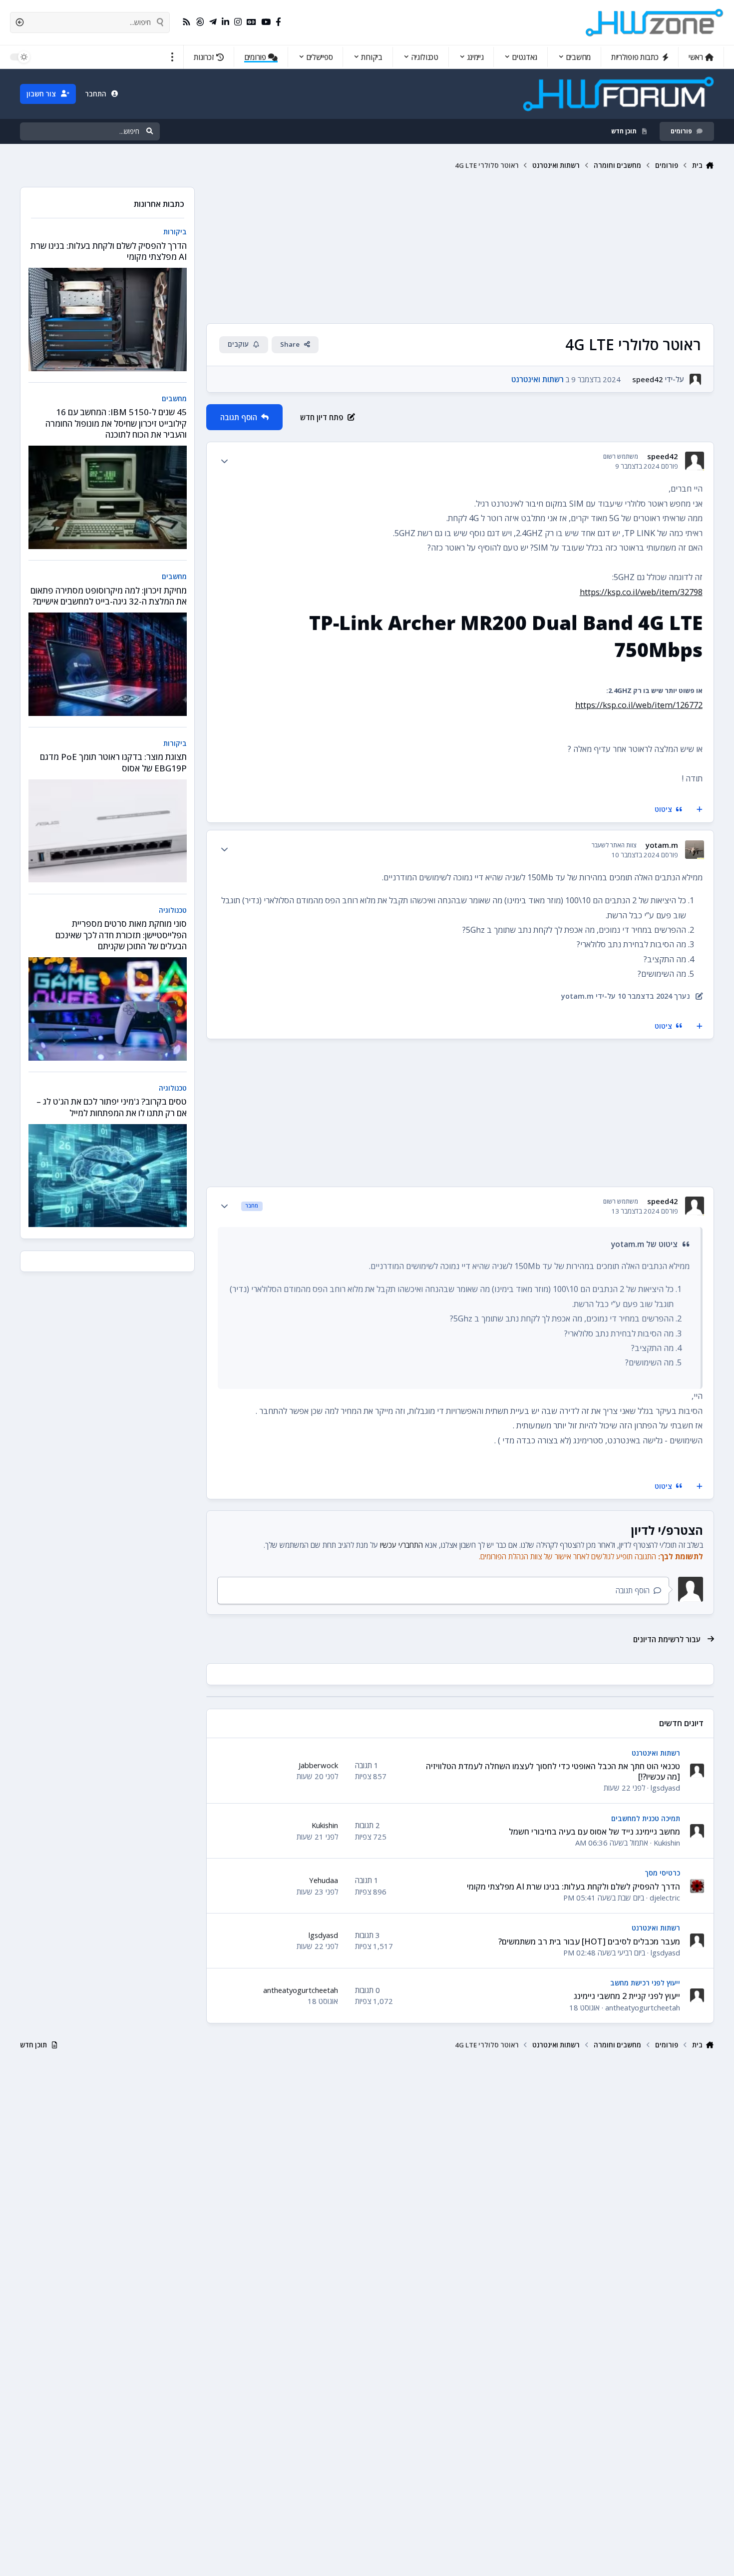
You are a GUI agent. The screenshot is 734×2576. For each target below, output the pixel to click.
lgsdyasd (665, 1788)
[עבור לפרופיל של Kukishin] (697, 1831)
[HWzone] (655, 22)
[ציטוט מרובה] (700, 810)
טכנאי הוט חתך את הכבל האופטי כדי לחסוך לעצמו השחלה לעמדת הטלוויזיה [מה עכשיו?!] (553, 1771)
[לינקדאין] (225, 22)
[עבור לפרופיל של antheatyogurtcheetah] (697, 1995)
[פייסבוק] (278, 22)
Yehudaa (324, 1880)
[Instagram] (238, 22)
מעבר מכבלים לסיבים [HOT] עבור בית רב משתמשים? (589, 1941)
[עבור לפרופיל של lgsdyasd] (697, 1771)
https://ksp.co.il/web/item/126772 (639, 705)
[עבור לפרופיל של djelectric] (697, 1886)
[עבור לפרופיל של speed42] (695, 379)
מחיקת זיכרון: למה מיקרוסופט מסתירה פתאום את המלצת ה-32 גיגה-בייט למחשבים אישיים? (109, 596)
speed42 (648, 379)
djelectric (665, 1898)
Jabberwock (318, 1765)
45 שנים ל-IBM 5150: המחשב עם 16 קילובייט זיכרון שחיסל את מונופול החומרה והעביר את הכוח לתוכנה (116, 423)
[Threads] (200, 22)
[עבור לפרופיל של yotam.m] (694, 850)
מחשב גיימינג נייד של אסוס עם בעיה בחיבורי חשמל (594, 1832)
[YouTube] (266, 22)
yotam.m (662, 845)
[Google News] (251, 22)
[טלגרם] (213, 22)
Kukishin (667, 1843)
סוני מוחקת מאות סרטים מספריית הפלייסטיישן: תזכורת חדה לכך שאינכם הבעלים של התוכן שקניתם (121, 935)
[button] (173, 57)
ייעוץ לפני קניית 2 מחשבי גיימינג (627, 1996)
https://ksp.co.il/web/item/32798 (641, 592)
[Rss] (186, 22)
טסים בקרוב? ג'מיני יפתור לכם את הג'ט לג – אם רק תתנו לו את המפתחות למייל (112, 1107)
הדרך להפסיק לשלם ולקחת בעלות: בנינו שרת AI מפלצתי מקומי (573, 1887)
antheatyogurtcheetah (643, 2007)
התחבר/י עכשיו (401, 1545)
